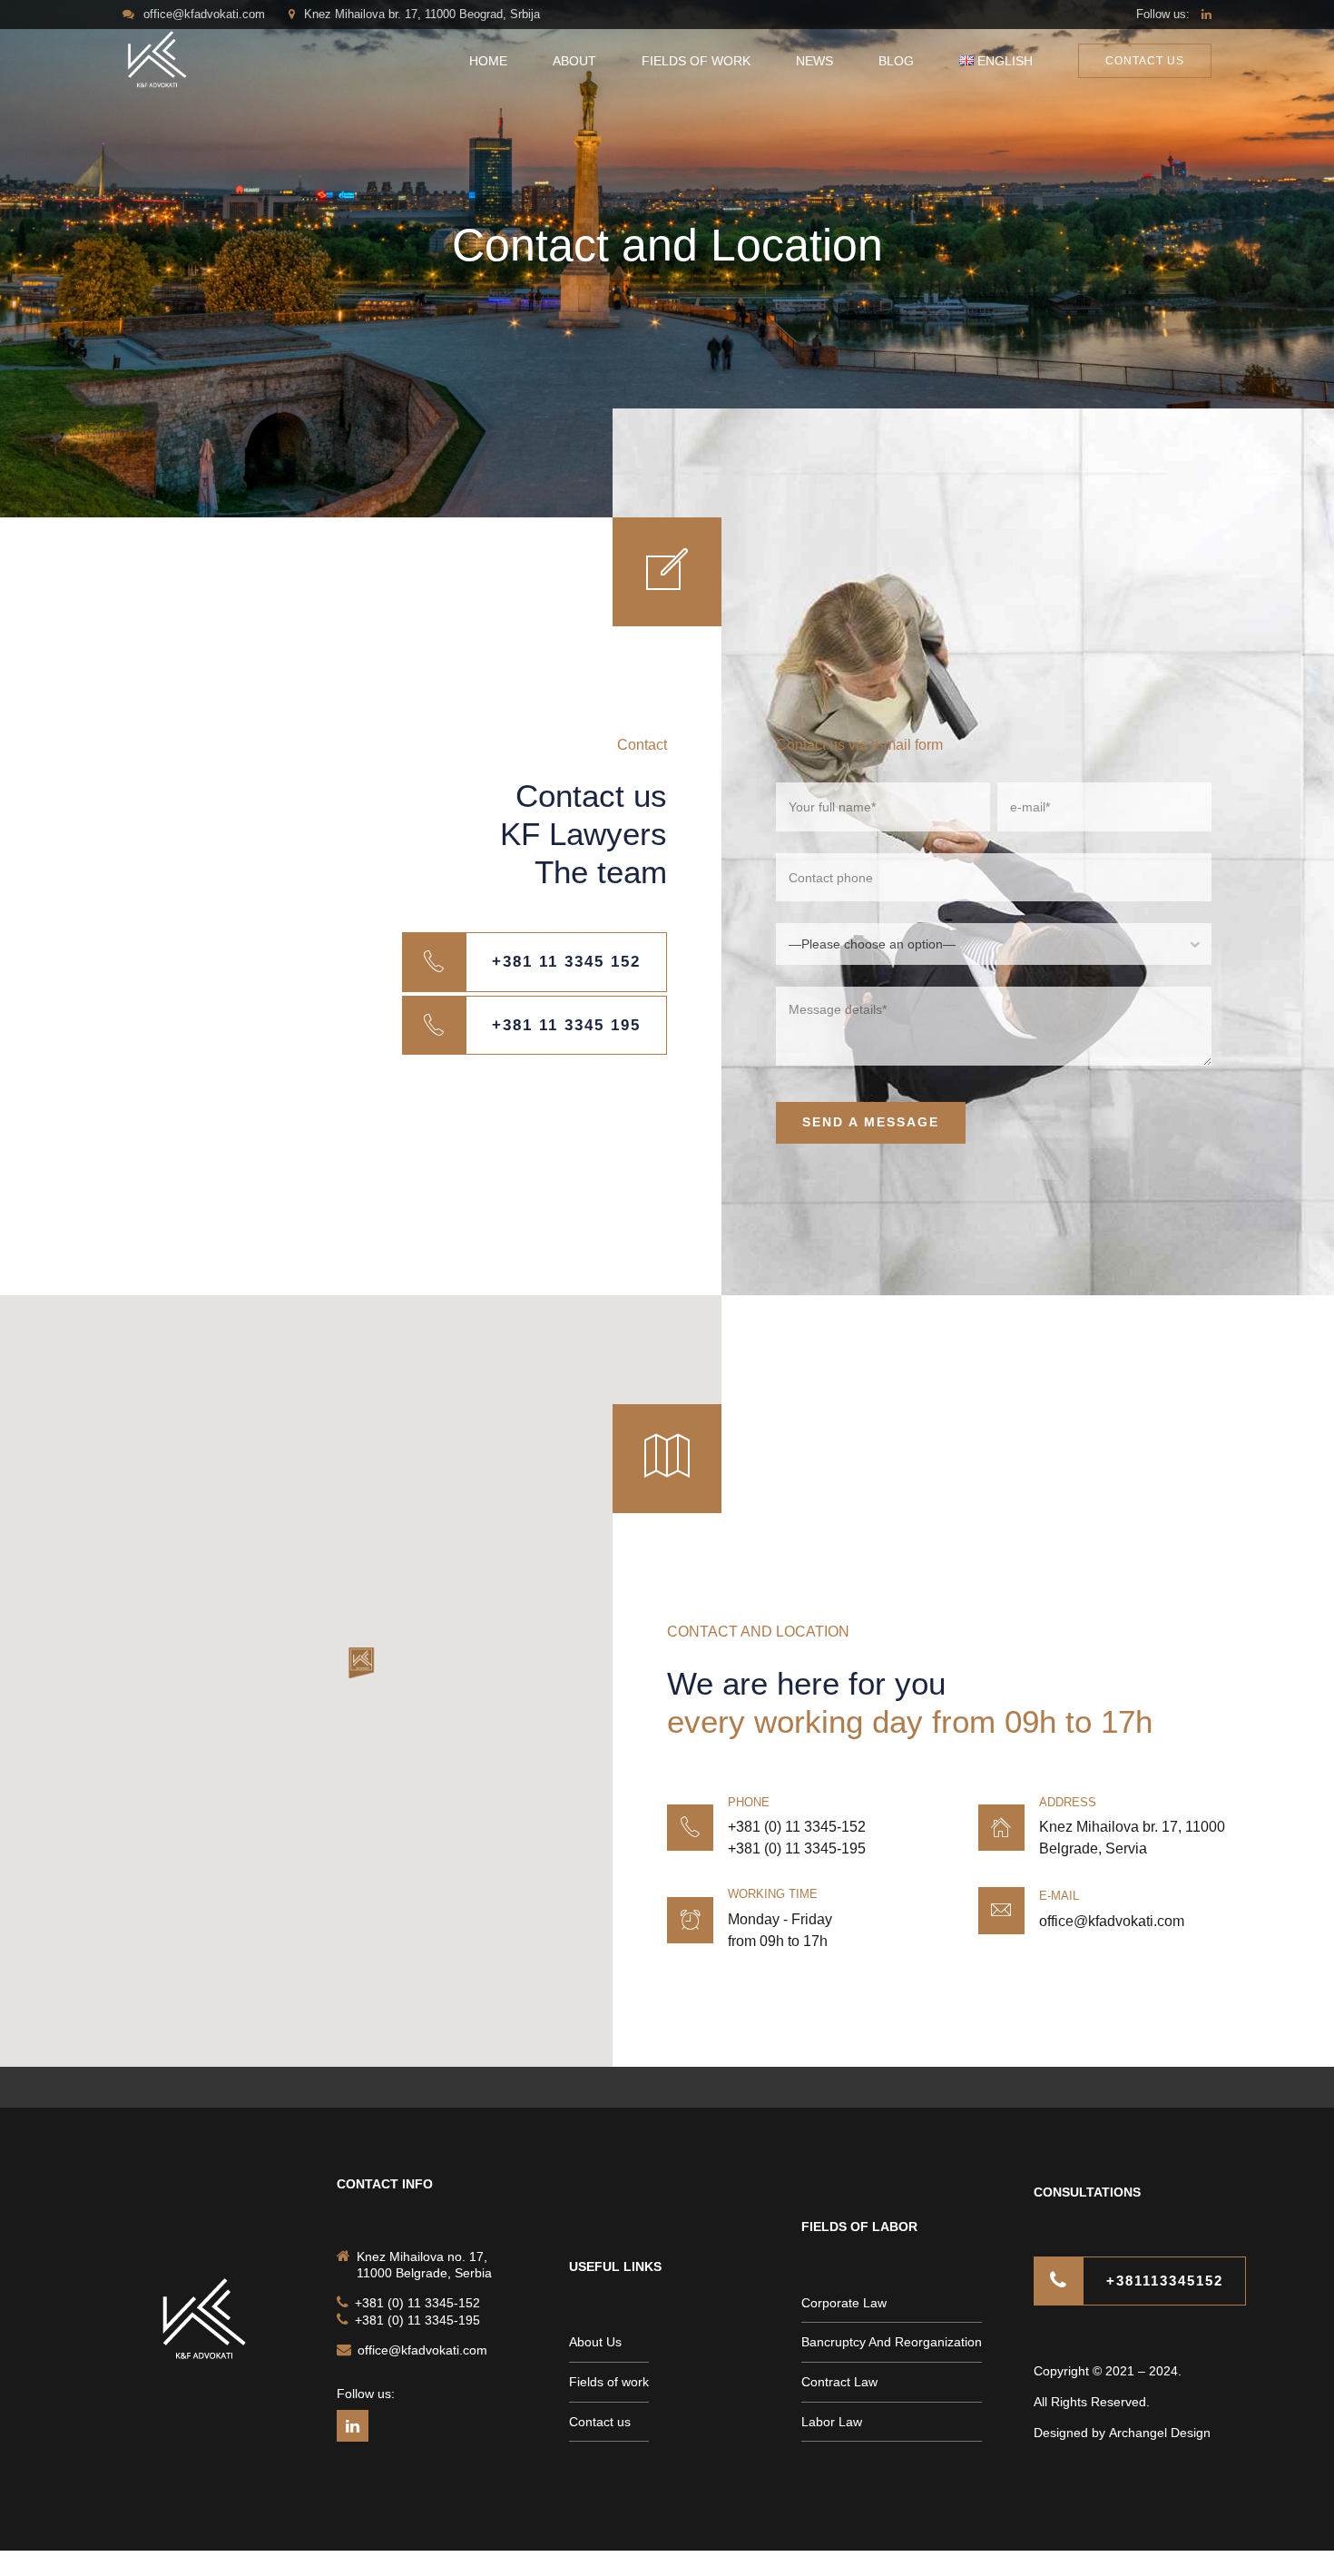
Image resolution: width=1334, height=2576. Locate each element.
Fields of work (609, 2382)
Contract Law (839, 2382)
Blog (896, 61)
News (814, 61)
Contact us (600, 2422)
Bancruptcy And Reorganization (892, 2342)
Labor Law (832, 2422)
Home (488, 61)
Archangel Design (1160, 2433)
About (574, 61)
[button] (361, 1664)
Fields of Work (696, 61)
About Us (595, 2342)
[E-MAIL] (1001, 1910)
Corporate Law (844, 2303)
